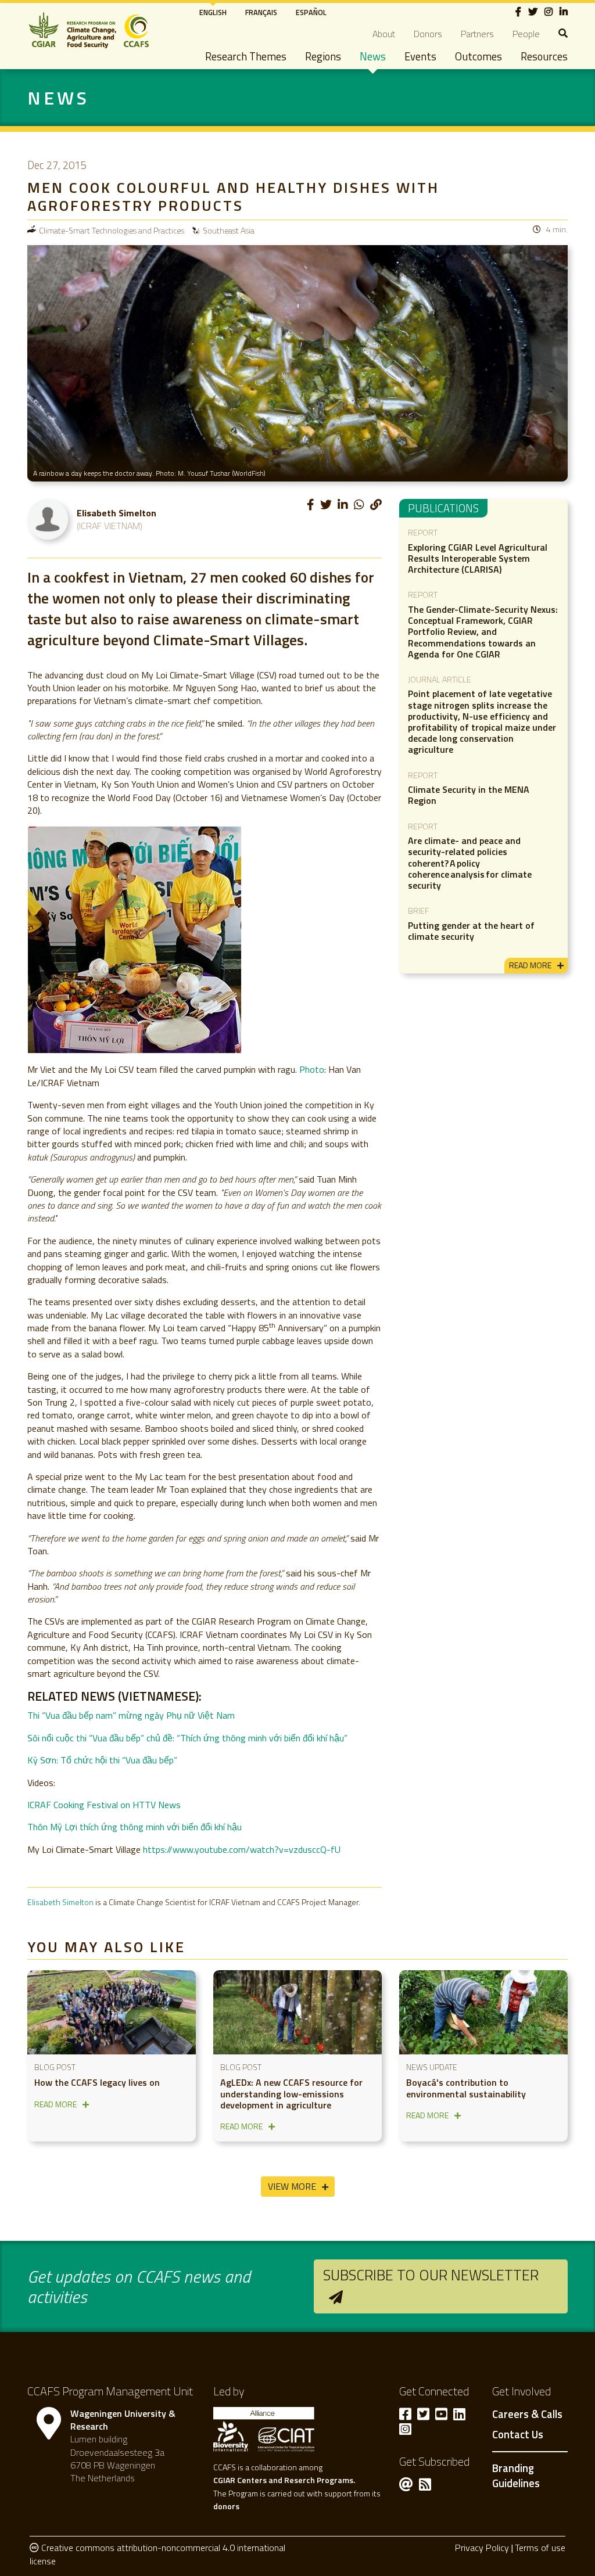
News (373, 56)
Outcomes (478, 56)
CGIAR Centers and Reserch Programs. (284, 2480)
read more (530, 965)
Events (420, 56)
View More (292, 2186)
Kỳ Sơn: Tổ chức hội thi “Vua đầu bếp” (102, 1760)
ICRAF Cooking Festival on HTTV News (104, 1805)
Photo (312, 1069)
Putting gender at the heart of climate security (471, 931)
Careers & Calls (527, 2415)
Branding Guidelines (516, 2476)
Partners (477, 34)
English (213, 12)
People (526, 34)
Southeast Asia (229, 230)
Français (261, 12)
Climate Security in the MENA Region (469, 795)
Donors (428, 34)
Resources (544, 56)
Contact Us (518, 2435)
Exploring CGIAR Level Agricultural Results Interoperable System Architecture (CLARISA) (478, 558)
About (384, 34)
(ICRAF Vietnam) (110, 526)
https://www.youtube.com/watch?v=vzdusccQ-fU (242, 1849)
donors (226, 2506)
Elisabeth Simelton (60, 1902)
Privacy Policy (482, 2548)
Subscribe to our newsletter (431, 2275)
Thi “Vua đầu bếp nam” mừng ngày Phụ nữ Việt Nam (131, 1715)
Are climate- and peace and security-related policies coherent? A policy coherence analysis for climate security (470, 863)
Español (311, 12)
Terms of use (540, 2548)
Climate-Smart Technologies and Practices (112, 230)
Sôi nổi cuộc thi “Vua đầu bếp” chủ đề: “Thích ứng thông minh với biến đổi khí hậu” (187, 1738)
